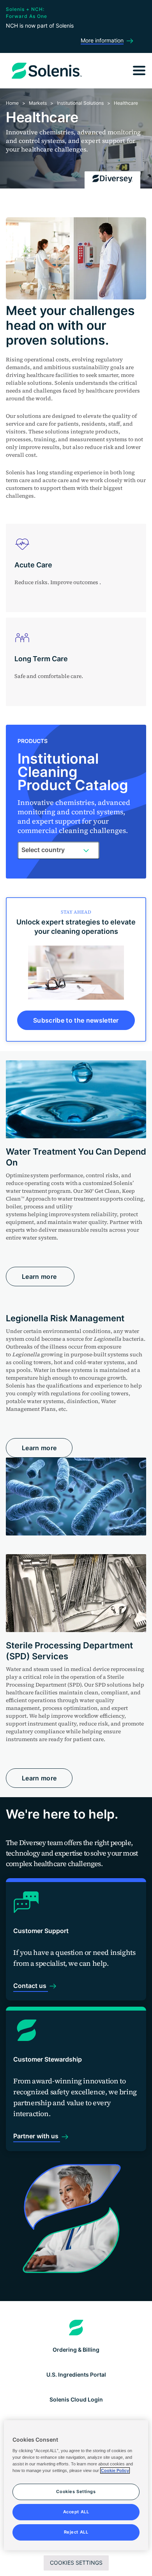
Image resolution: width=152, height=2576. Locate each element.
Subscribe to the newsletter (76, 1020)
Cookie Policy (115, 2470)
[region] (76, 2485)
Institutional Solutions (80, 103)
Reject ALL (76, 2532)
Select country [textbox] (43, 850)
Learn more (40, 1277)
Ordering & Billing (76, 2350)
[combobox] (58, 850)
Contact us (31, 1986)
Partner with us (37, 2136)
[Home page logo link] (76, 2328)
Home (12, 103)
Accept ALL (76, 2512)
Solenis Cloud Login (76, 2399)
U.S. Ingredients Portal (76, 2374)
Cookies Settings (76, 2563)
